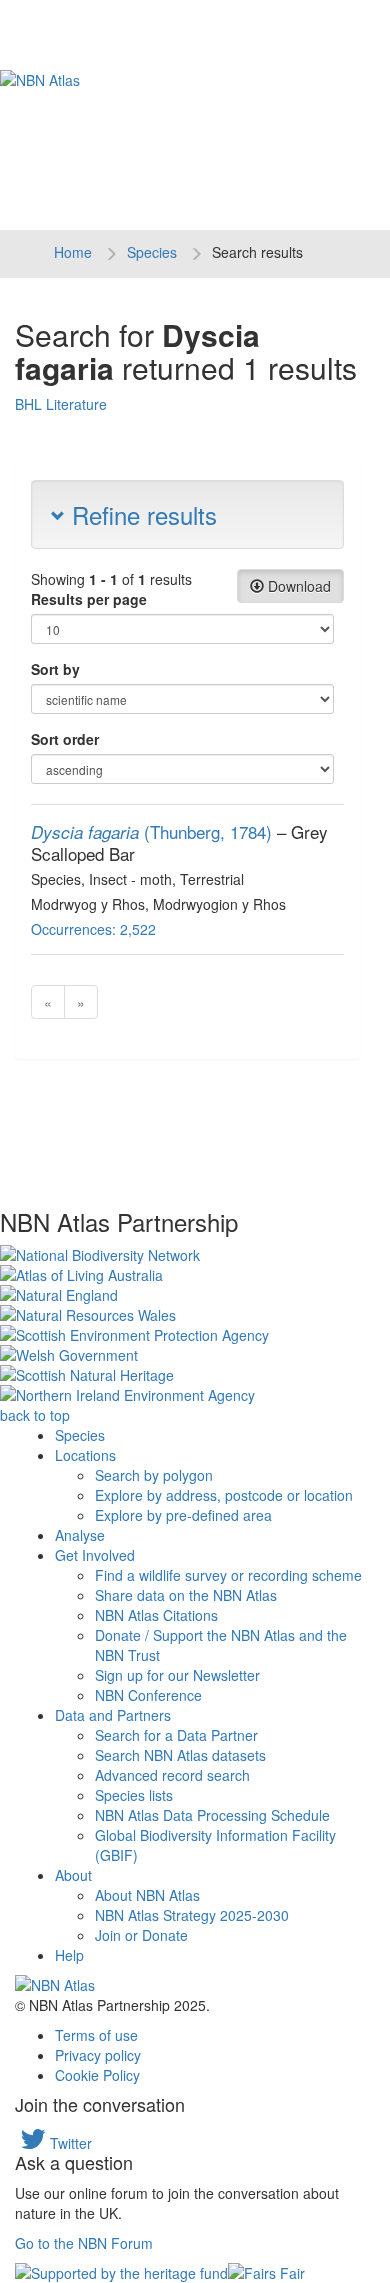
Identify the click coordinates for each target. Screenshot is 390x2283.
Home (73, 252)
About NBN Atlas (147, 1895)
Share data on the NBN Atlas (186, 1595)
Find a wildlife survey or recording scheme (228, 1575)
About (73, 1875)
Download (297, 586)
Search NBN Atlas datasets (180, 1755)
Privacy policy (98, 2055)
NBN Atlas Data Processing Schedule (212, 1815)
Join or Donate (141, 1935)
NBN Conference (148, 1695)
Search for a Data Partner (176, 1735)
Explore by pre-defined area (183, 1515)
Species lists (134, 1795)
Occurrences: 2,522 (93, 929)
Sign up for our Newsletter (177, 1675)
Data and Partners (113, 1715)
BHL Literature (61, 404)
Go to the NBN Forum (84, 2243)
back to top (35, 1415)
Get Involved (95, 1555)
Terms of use (96, 2035)
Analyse (80, 1535)
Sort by (55, 669)
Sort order (65, 739)
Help (69, 1955)
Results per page (89, 599)
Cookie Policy (97, 2075)
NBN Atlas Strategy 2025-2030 (192, 1915)
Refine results (141, 514)
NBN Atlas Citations (156, 1615)
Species (152, 252)
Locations (85, 1455)
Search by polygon (154, 1475)
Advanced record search (172, 1775)
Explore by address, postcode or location (224, 1495)
